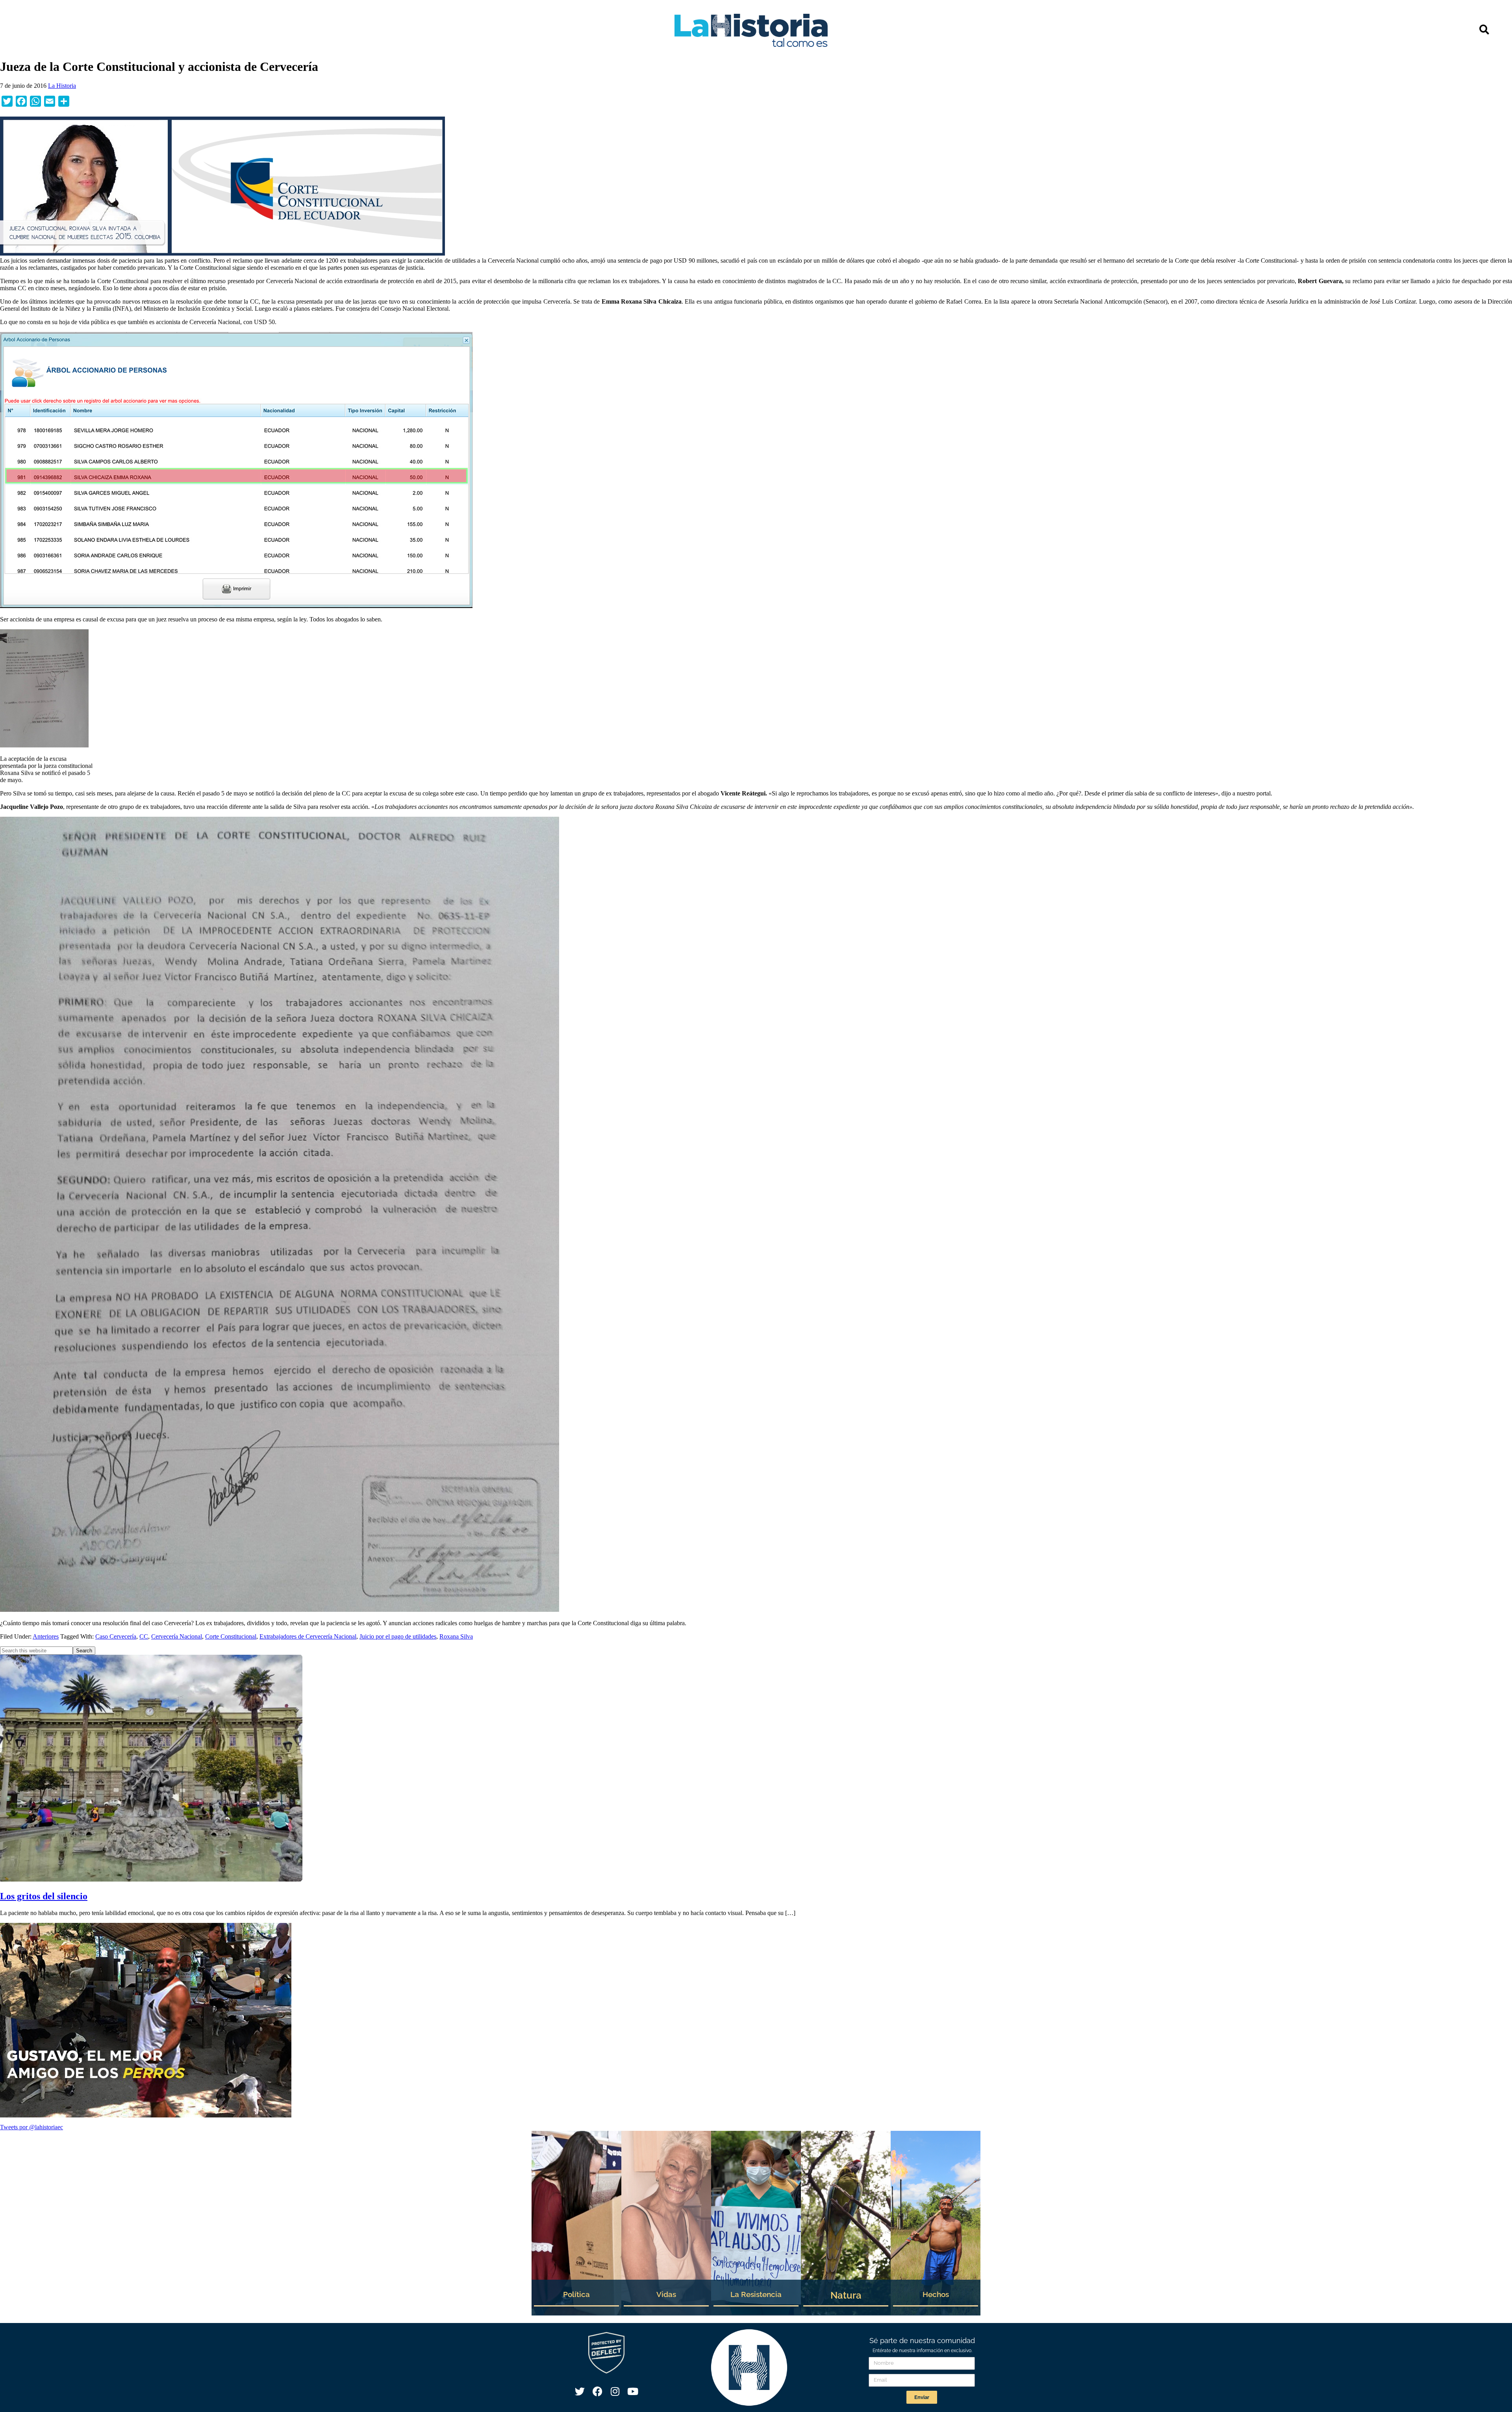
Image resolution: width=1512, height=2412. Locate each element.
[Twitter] (580, 2391)
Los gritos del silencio (44, 1896)
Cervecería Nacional (177, 1636)
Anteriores (46, 1636)
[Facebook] (597, 2391)
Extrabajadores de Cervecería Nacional (308, 1636)
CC (144, 1636)
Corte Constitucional (231, 1636)
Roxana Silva (456, 1636)
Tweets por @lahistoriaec (31, 2127)
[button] (1484, 29)
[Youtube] (633, 2391)
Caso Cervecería (116, 1636)
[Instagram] (615, 2391)
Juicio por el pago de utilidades (398, 1636)
